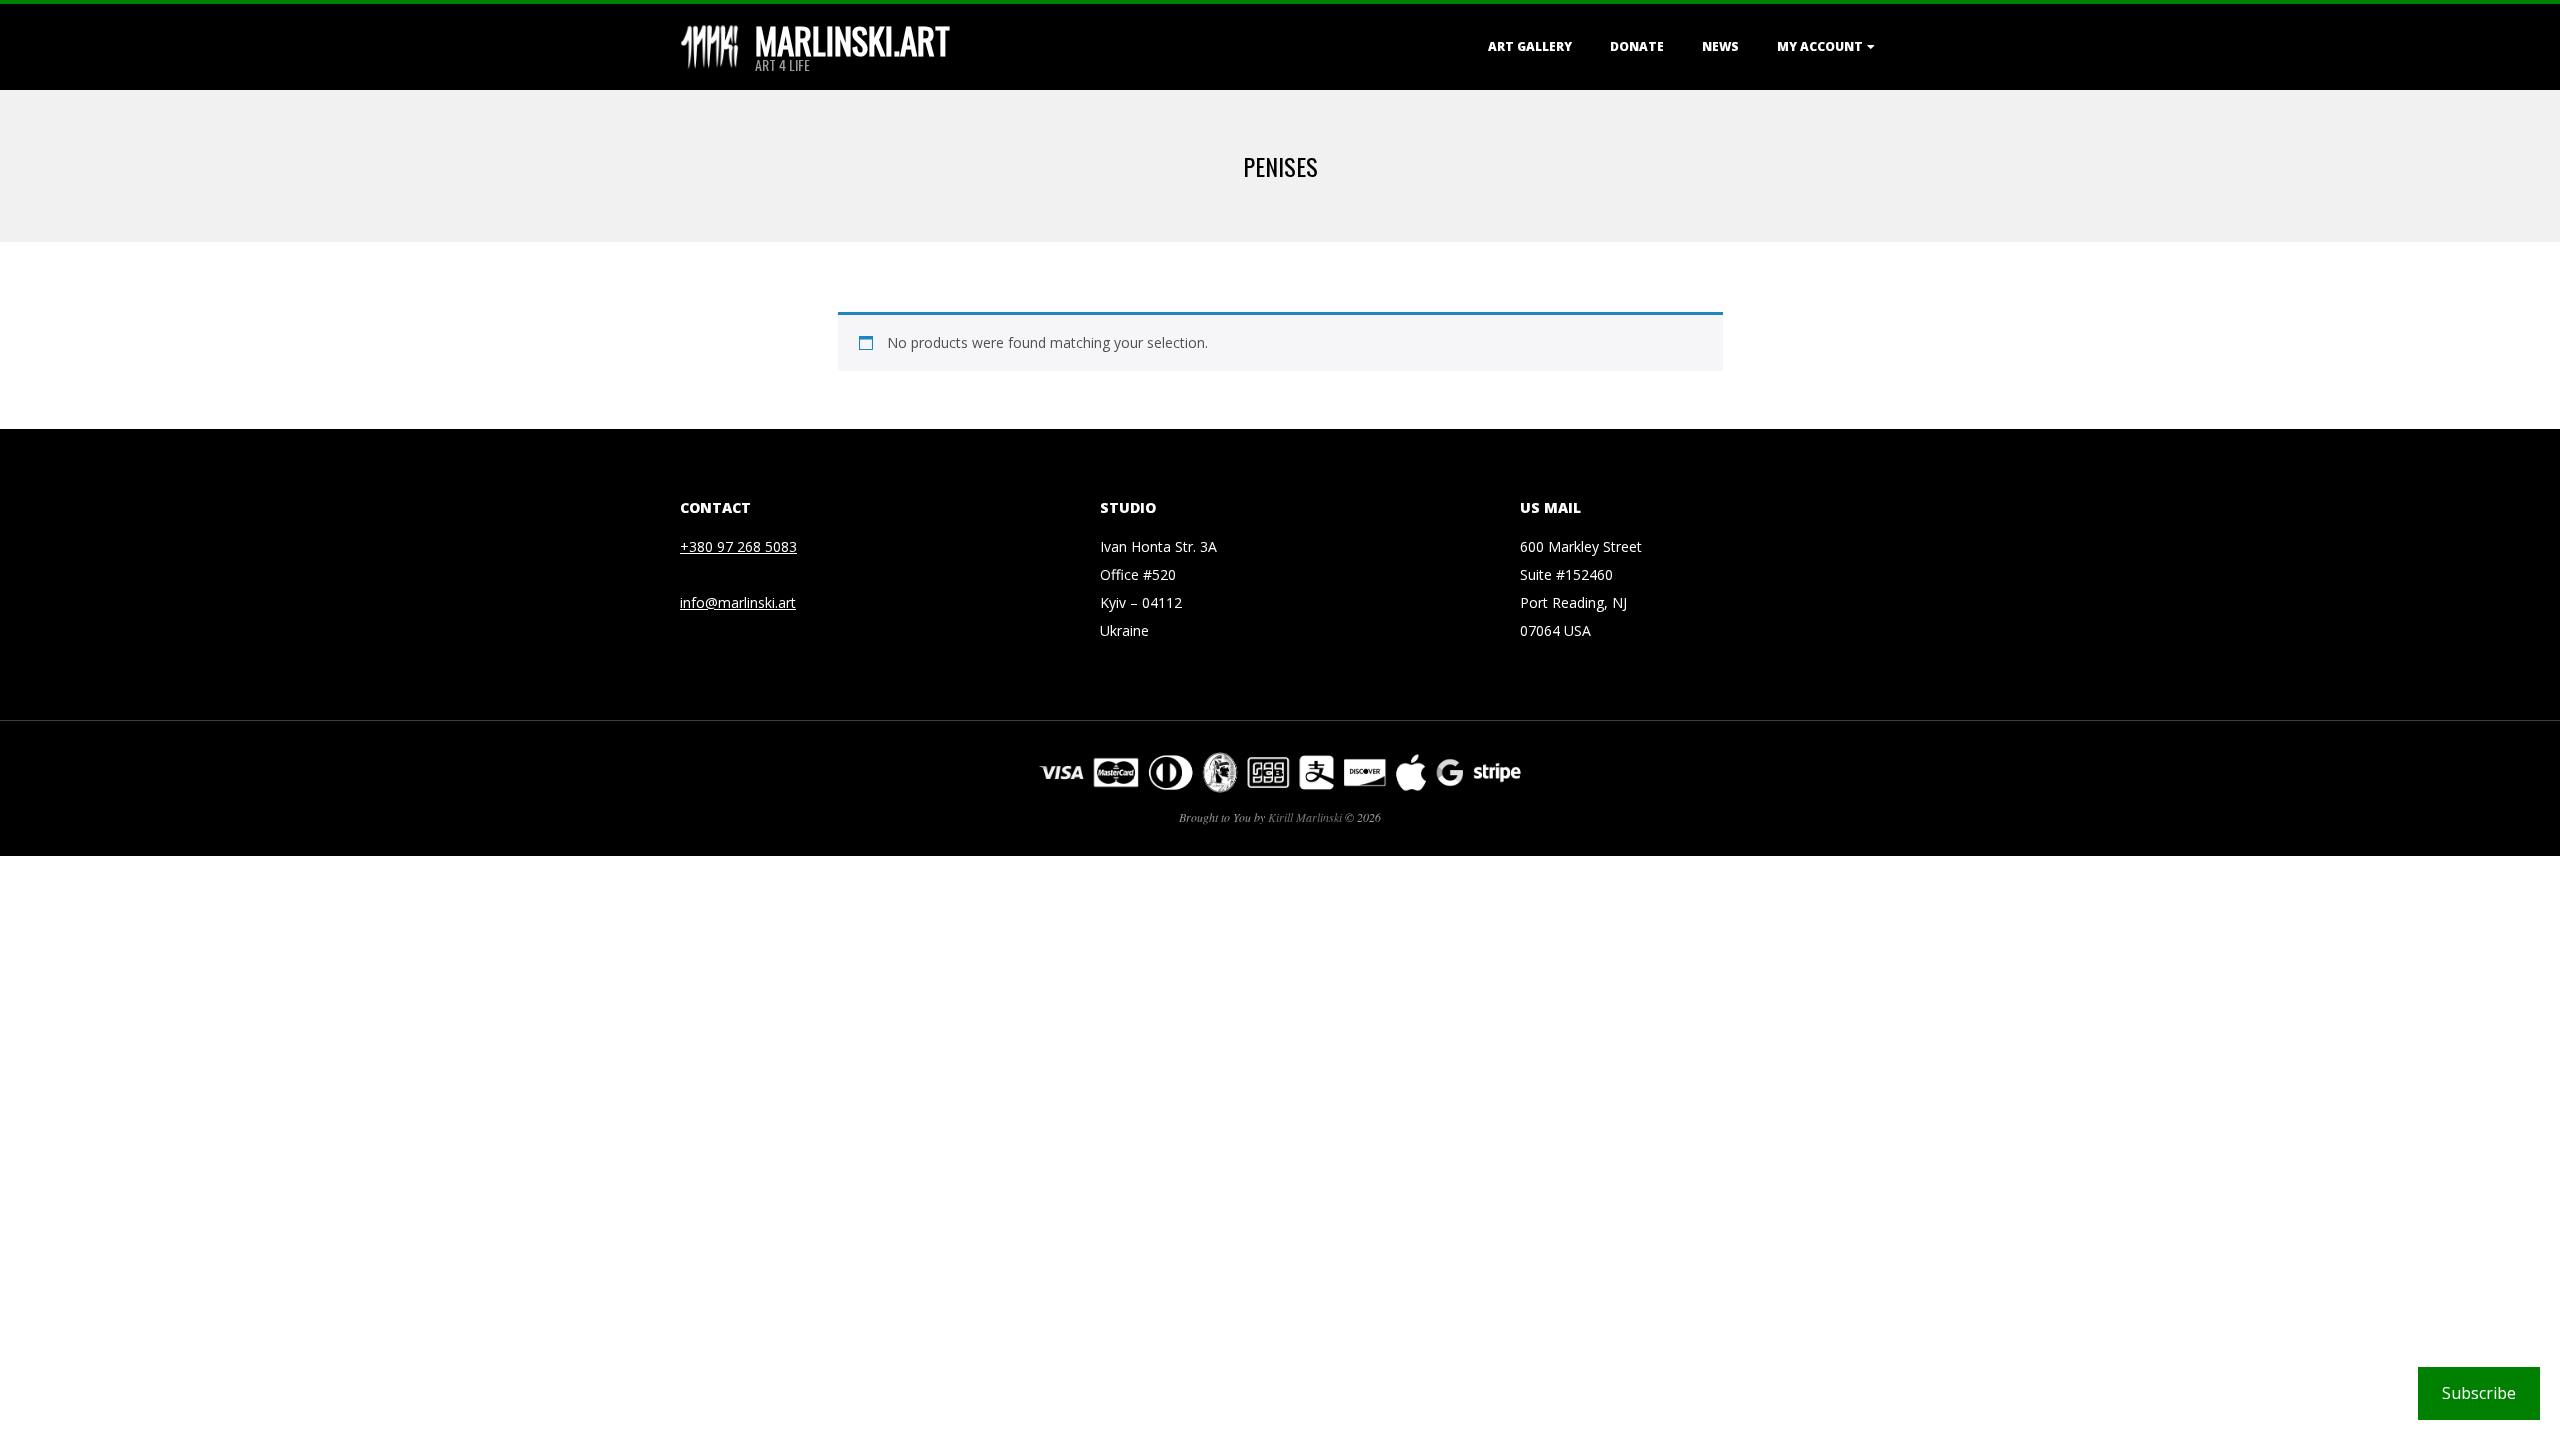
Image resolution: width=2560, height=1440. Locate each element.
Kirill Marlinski (1305, 817)
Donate (1637, 46)
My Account (1820, 46)
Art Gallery (1530, 46)
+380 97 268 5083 (738, 546)
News (1720, 46)
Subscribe (2479, 1393)
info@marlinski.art (738, 602)
